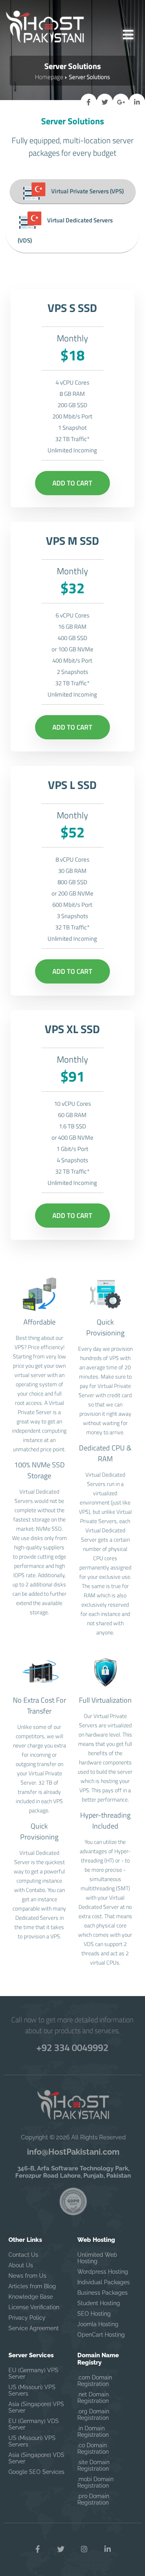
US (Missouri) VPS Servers (32, 2390)
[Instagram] (84, 2549)
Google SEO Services (36, 2472)
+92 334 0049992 (72, 2047)
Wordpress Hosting (103, 2272)
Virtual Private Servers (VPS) (87, 191)
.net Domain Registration (93, 2398)
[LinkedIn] (108, 2549)
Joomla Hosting (98, 2324)
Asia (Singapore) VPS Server (36, 2407)
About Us (21, 2265)
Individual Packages (104, 2282)
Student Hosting (99, 2303)
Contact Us (23, 2255)
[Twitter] (61, 2549)
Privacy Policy (27, 2318)
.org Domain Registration (93, 2415)
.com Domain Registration (95, 2381)
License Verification (34, 2307)
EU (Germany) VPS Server (33, 2373)
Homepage (49, 77)
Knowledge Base (31, 2297)
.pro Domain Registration (93, 2499)
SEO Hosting (94, 2314)
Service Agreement (34, 2328)
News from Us (27, 2276)
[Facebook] (37, 2549)
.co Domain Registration (93, 2448)
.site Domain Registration (93, 2465)
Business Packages (103, 2293)
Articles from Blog (32, 2286)
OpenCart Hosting (101, 2335)
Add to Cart (72, 483)
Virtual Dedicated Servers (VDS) (65, 230)
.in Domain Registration (93, 2432)
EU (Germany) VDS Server (34, 2424)
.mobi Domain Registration (95, 2482)
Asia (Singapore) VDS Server (36, 2458)
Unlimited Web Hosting (97, 2258)
